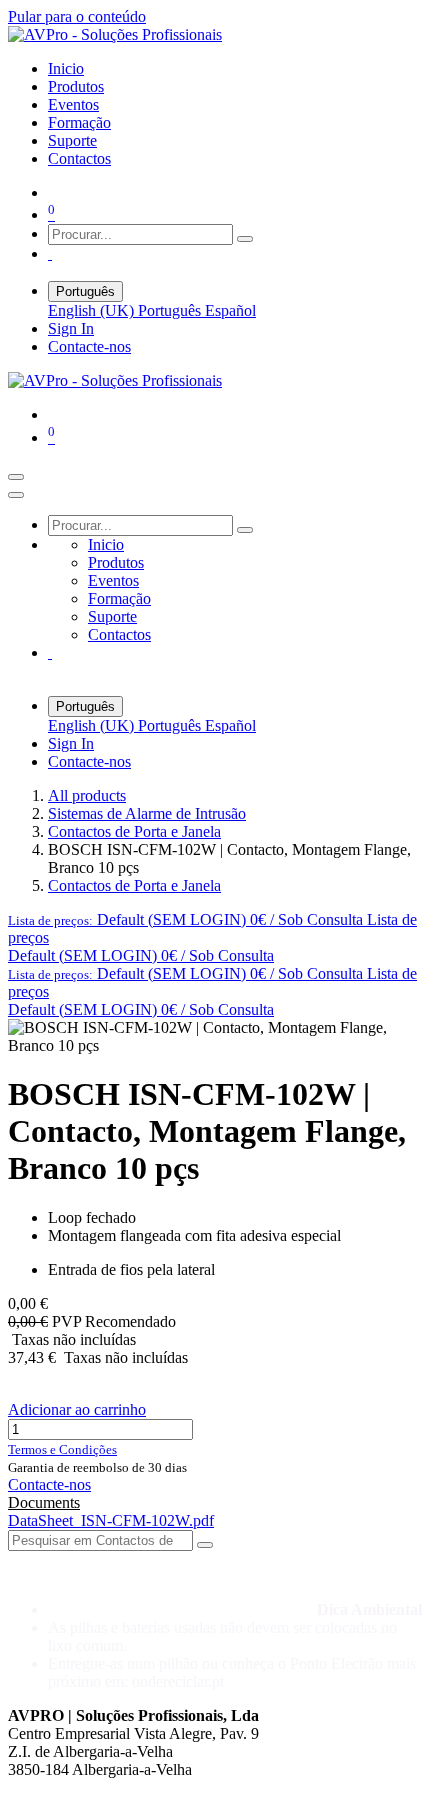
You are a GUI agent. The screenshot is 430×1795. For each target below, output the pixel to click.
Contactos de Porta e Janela (134, 831)
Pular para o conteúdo (77, 16)
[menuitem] (66, 68)
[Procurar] (245, 239)
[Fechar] (16, 495)
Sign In (71, 328)
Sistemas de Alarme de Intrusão (147, 813)
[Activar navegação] (16, 477)
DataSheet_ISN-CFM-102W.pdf (111, 1520)
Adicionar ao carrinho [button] (77, 1409)
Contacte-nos (89, 346)
